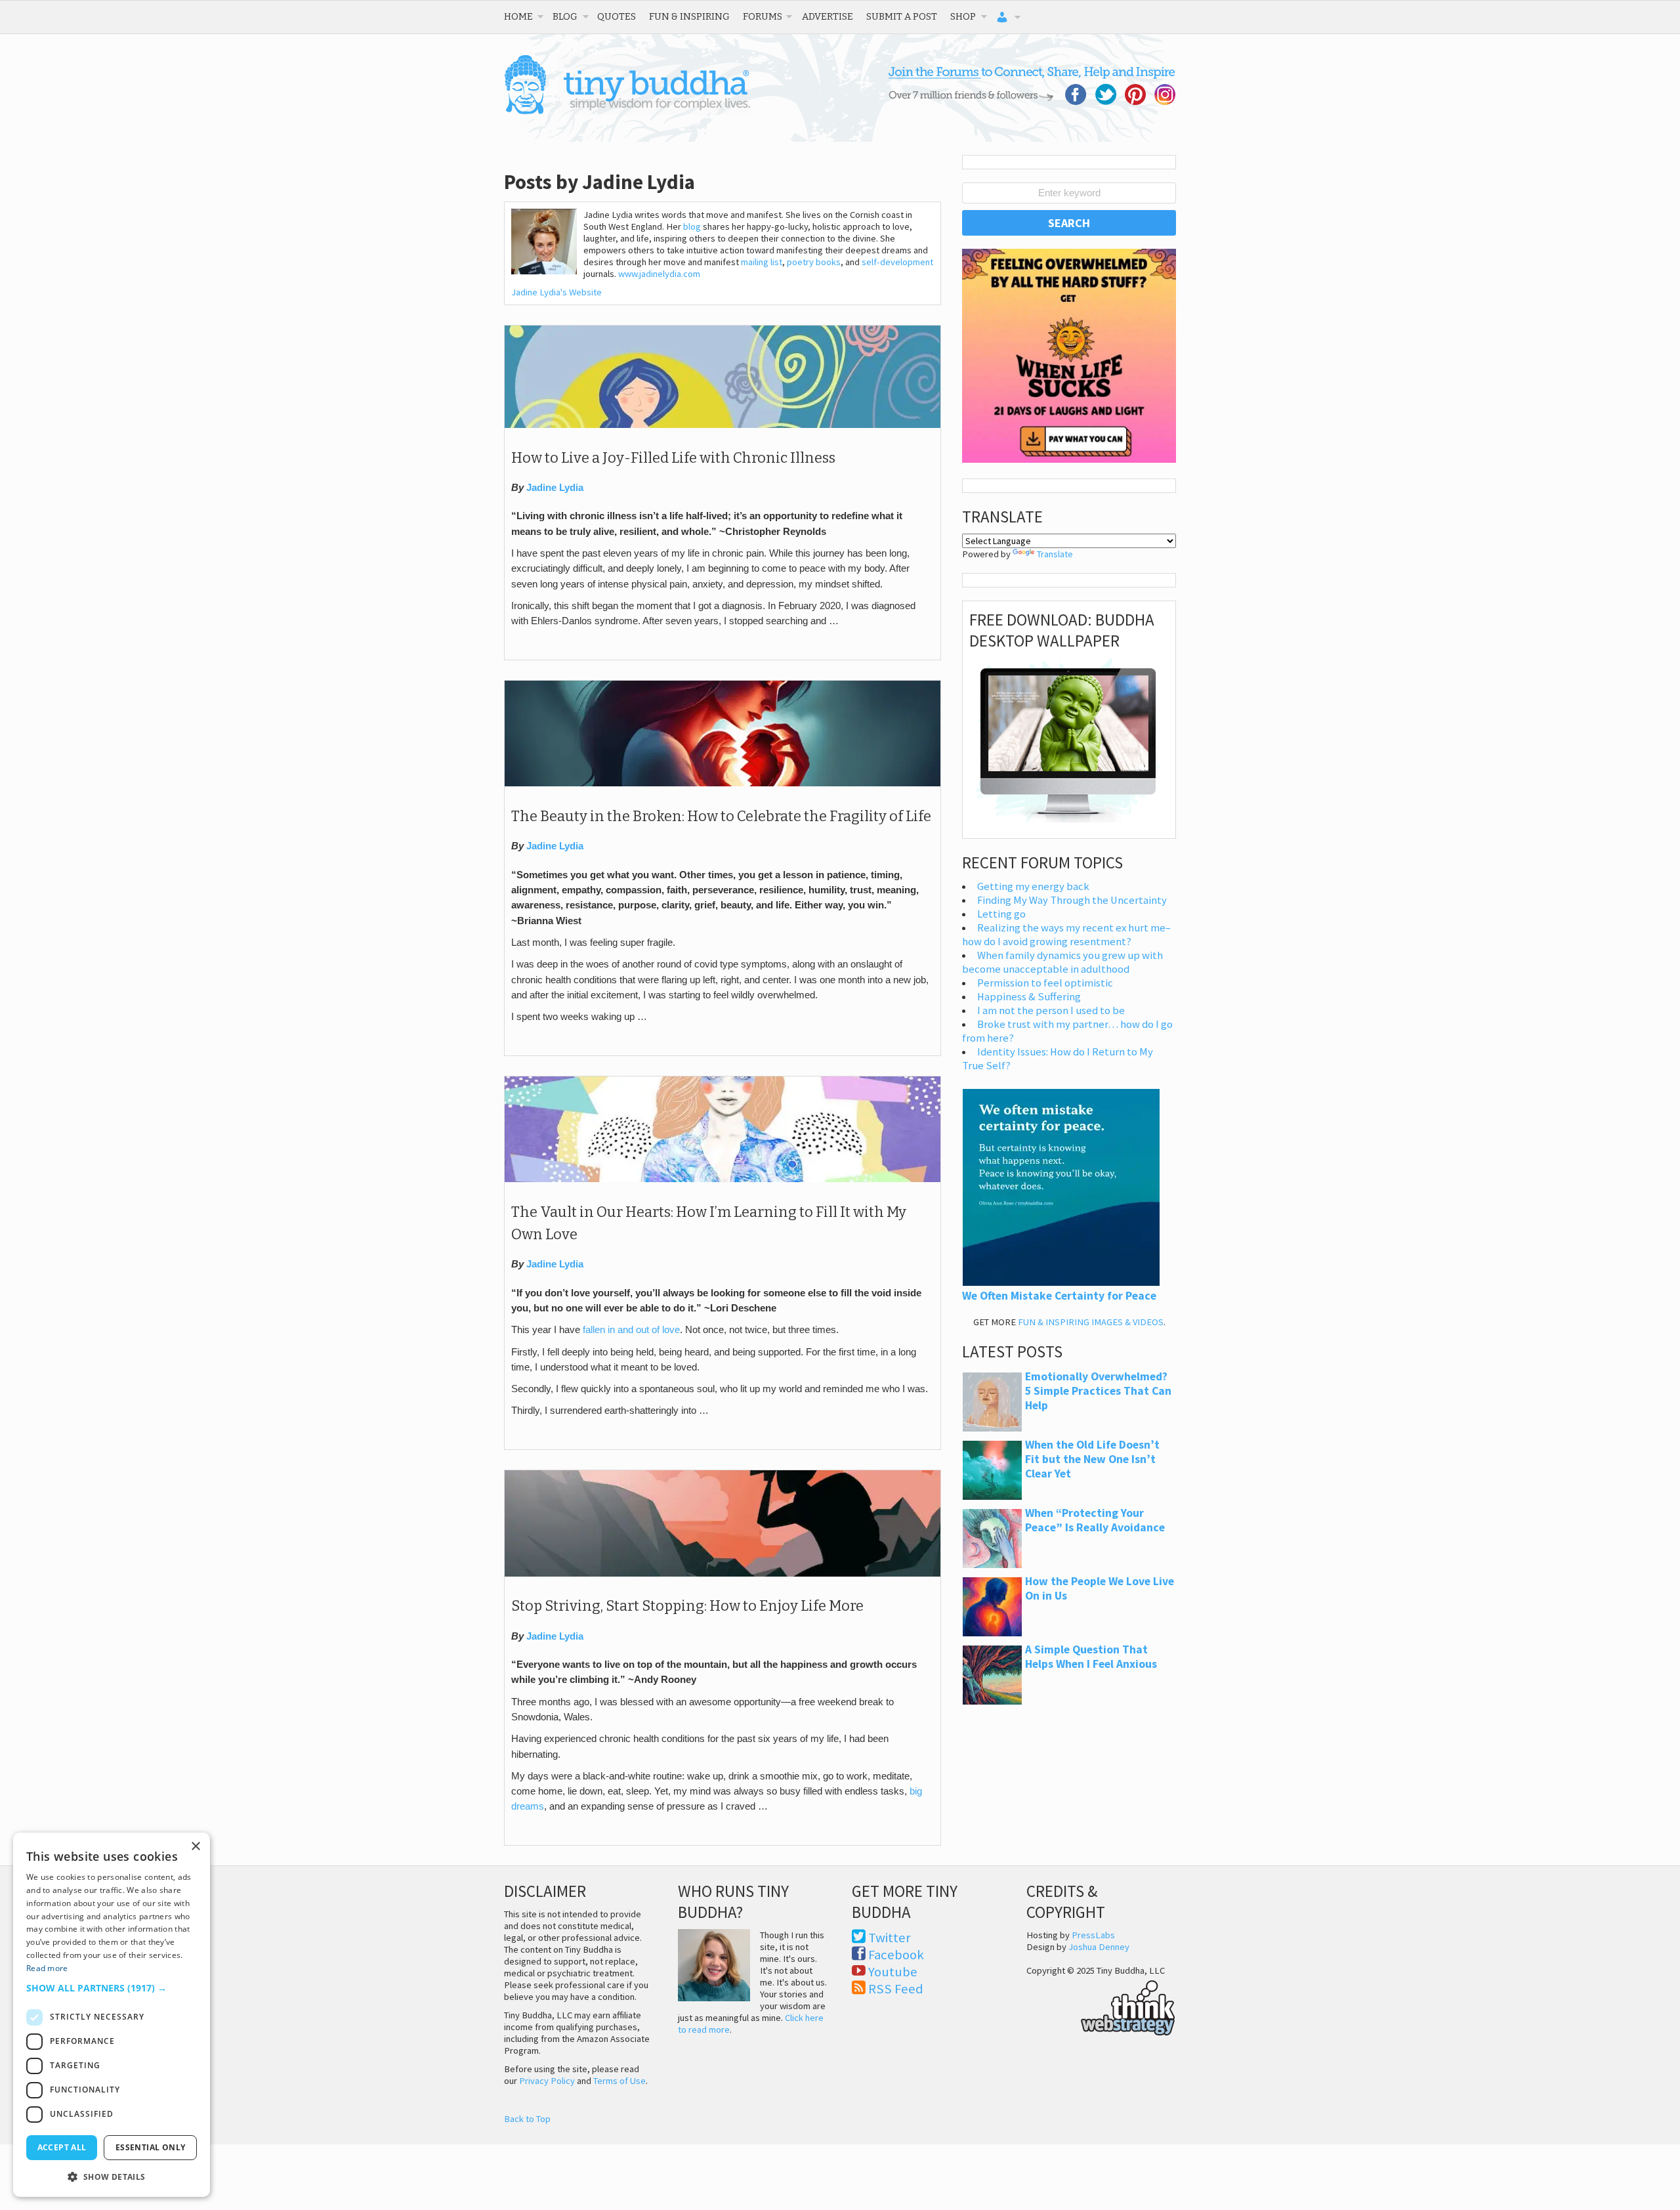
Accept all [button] (62, 2147)
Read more (47, 1968)
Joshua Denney (1099, 1947)
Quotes (617, 16)
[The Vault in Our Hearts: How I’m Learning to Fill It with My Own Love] (723, 1179)
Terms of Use (619, 2081)
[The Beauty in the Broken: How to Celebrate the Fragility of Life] (723, 783)
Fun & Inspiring (689, 16)
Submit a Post (902, 16)
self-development (897, 262)
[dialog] (112, 2015)
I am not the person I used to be (1051, 1010)
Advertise (828, 16)
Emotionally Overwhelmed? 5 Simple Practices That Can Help (1098, 1391)
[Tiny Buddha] (627, 112)
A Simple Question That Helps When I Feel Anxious (1091, 1657)
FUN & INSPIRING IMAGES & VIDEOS (1091, 1322)
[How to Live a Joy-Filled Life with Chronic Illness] (723, 425)
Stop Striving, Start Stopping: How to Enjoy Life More (687, 1606)
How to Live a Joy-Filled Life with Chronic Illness (673, 458)
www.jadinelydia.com (659, 274)
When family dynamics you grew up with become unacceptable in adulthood (1062, 962)
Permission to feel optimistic (1045, 983)
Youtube (893, 1972)
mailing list (762, 262)
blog (692, 226)
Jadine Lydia (555, 488)
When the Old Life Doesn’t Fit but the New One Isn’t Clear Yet (1092, 1459)
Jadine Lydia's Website (556, 292)
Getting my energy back (1033, 886)
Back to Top (527, 2119)
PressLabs (1093, 1935)
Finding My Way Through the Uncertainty (1072, 900)
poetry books (814, 262)
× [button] (195, 1847)
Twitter (890, 1938)
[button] (112, 1988)
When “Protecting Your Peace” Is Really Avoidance (1095, 1520)
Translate (1055, 554)
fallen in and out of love (631, 1330)
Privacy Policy (547, 2081)
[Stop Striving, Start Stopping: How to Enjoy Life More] (723, 1573)
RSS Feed (896, 1989)
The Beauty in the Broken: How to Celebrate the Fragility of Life (721, 817)
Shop (963, 16)
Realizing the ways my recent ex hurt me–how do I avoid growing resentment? (1066, 935)
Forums (763, 16)
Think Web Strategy (1101, 2006)
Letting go (1001, 914)
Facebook (896, 1955)
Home (518, 16)
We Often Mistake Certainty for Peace (1059, 1296)
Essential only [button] (151, 2147)
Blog (565, 16)
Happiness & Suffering (1029, 997)
